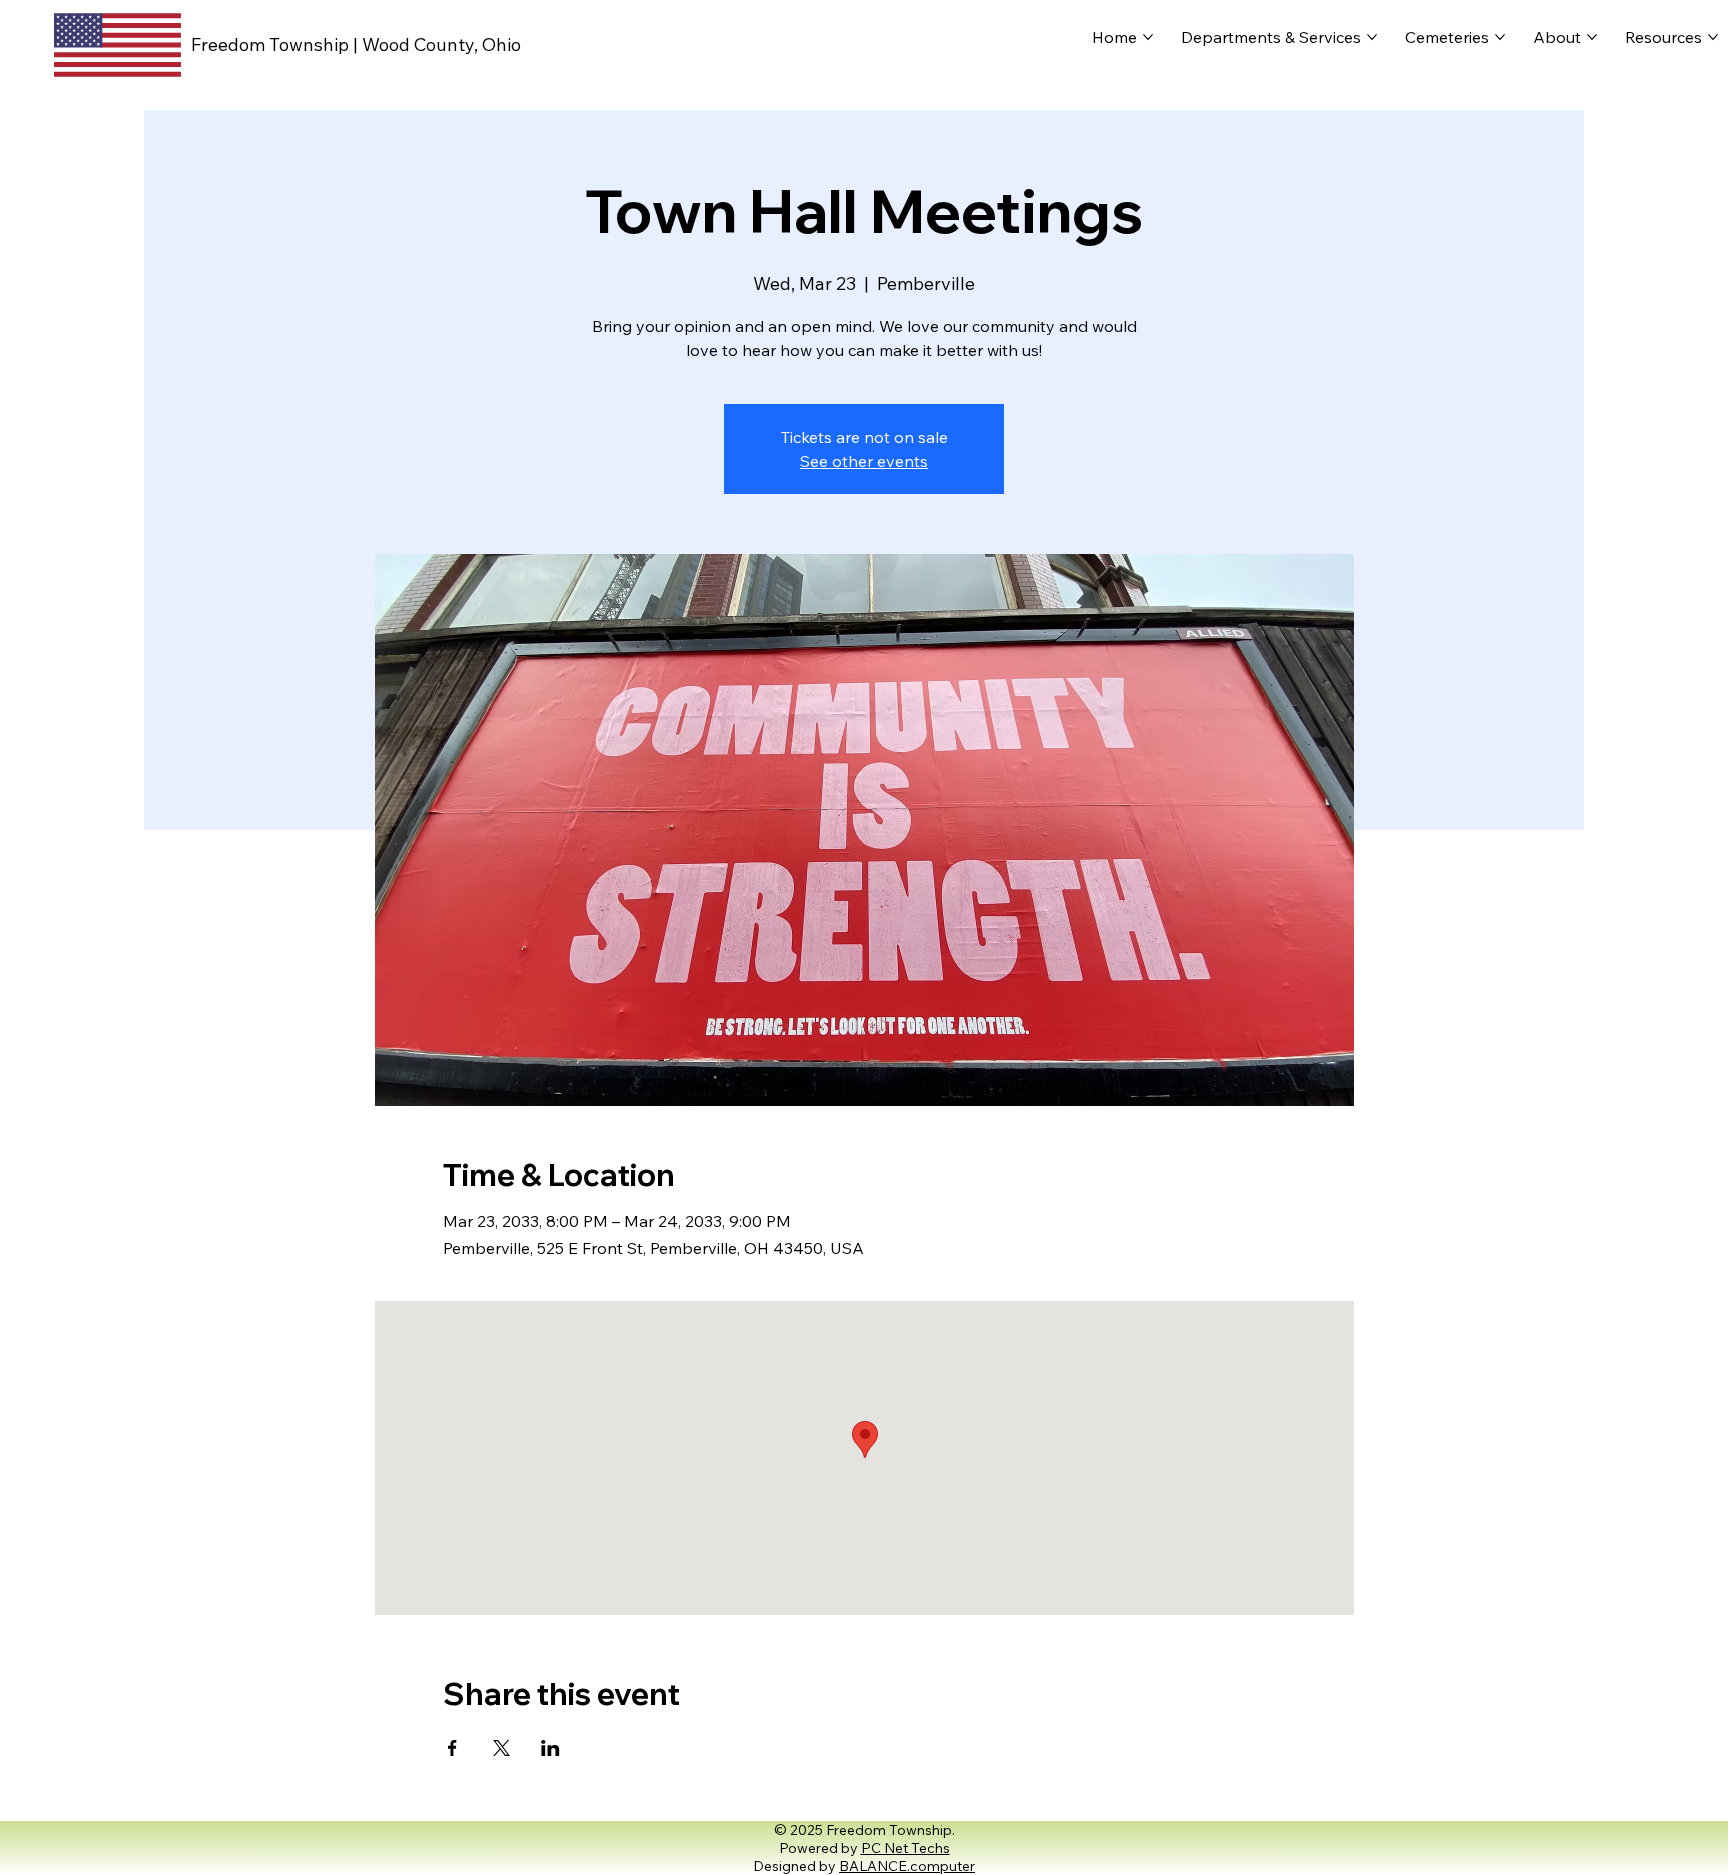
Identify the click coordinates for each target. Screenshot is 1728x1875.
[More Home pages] (1148, 37)
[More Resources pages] (1713, 37)
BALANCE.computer (907, 1866)
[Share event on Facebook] (452, 1748)
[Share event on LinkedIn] (550, 1748)
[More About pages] (1592, 37)
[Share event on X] (501, 1748)
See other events (864, 461)
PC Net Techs (905, 1848)
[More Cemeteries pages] (1500, 37)
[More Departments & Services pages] (1372, 37)
